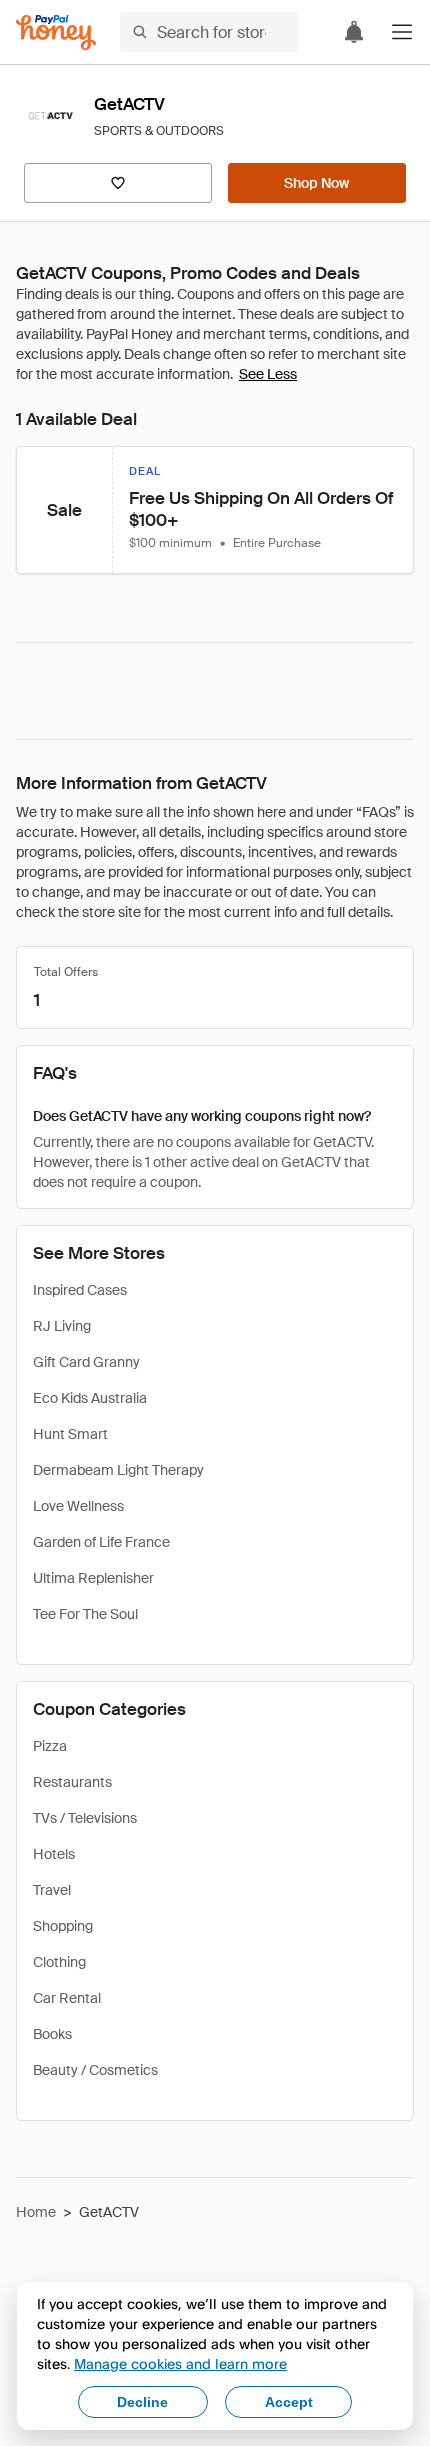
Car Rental (67, 1998)
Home (36, 2212)
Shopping (63, 1926)
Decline (142, 2402)
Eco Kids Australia (90, 1398)
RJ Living (62, 1326)
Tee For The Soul (85, 1614)
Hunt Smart (70, 1434)
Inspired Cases (80, 1290)
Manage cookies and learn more (180, 2363)
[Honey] (56, 32)
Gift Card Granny (86, 1362)
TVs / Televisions (85, 1818)
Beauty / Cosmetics (95, 2070)
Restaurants (72, 1782)
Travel (52, 1890)
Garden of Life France (101, 1542)
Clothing (59, 1962)
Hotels (54, 1854)
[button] (402, 32)
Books (52, 2034)
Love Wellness (78, 1506)
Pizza (50, 1746)
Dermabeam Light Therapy (118, 1470)
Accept (289, 2402)
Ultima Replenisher (93, 1578)
